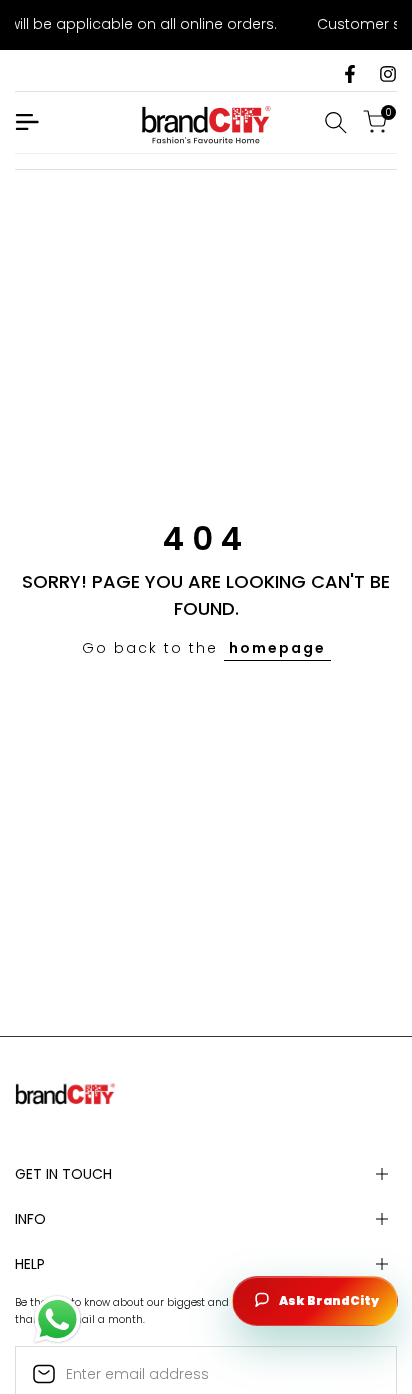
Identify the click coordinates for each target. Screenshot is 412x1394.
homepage (277, 648)
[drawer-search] (336, 122)
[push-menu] (27, 122)
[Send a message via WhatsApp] (57, 1319)
